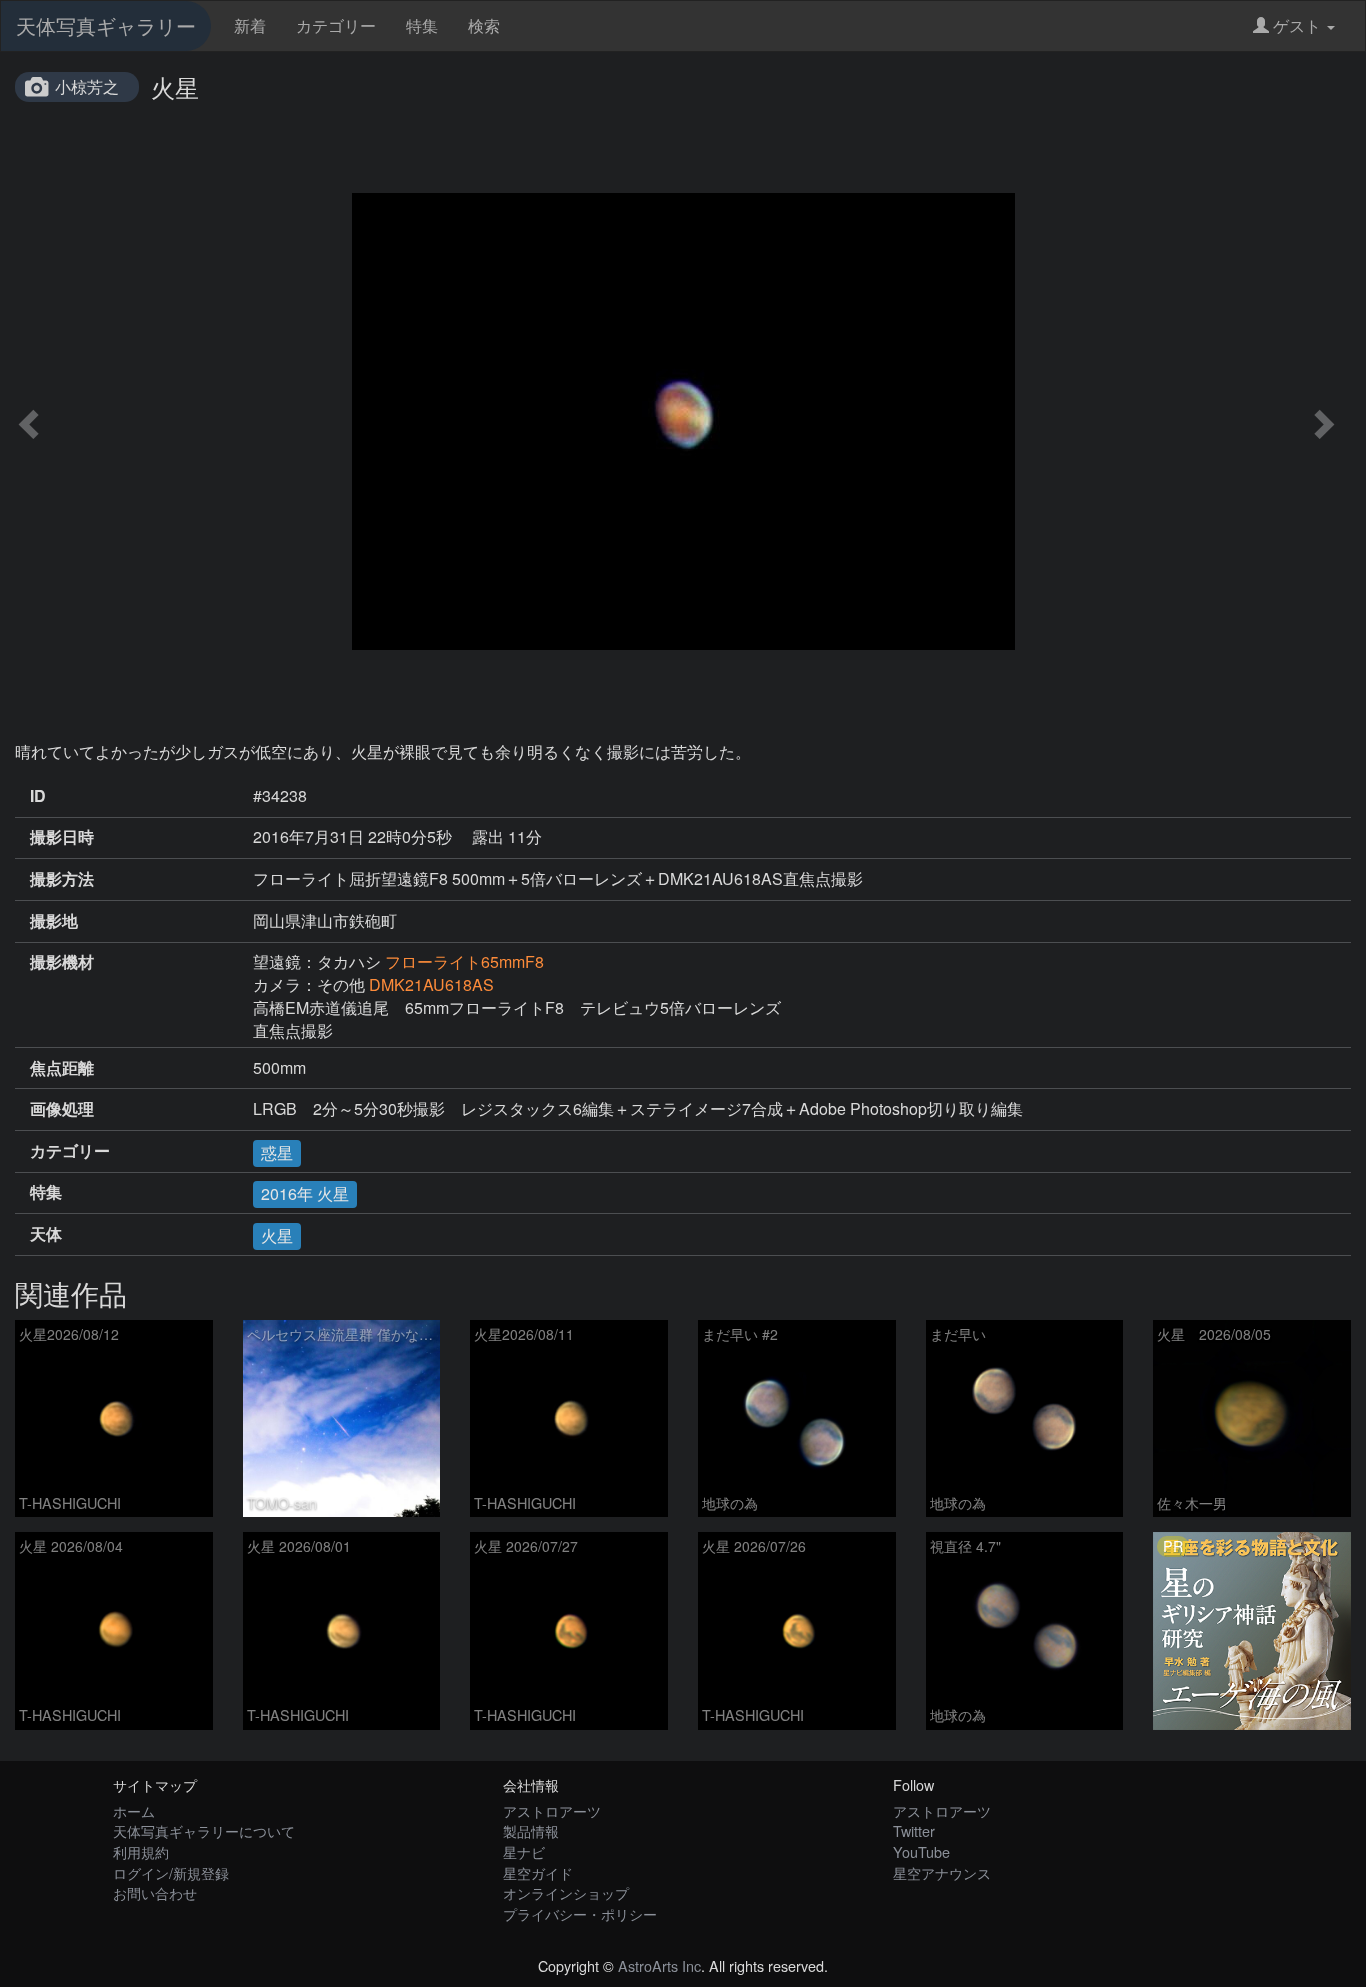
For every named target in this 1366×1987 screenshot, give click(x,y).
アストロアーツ (552, 1810)
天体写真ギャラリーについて (204, 1830)
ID (38, 796)
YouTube (921, 1851)
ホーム (134, 1810)
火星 (277, 1235)
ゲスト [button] (1297, 25)
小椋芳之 (87, 86)
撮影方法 (62, 879)
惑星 (277, 1152)
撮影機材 (62, 962)
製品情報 (531, 1830)
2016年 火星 (305, 1193)
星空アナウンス (942, 1872)
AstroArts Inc (659, 1965)
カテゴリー (336, 25)
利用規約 (141, 1851)
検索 (484, 25)
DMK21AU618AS (431, 984)
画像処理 (62, 1109)
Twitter (914, 1830)
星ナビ (524, 1851)
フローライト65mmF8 (464, 961)
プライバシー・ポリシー (580, 1913)
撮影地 (54, 921)
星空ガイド (538, 1872)
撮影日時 (62, 837)
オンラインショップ (566, 1892)
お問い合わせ (155, 1892)
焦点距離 (62, 1068)
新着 (250, 25)
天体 (46, 1234)
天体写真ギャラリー (106, 25)
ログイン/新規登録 (171, 1872)
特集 (422, 25)
